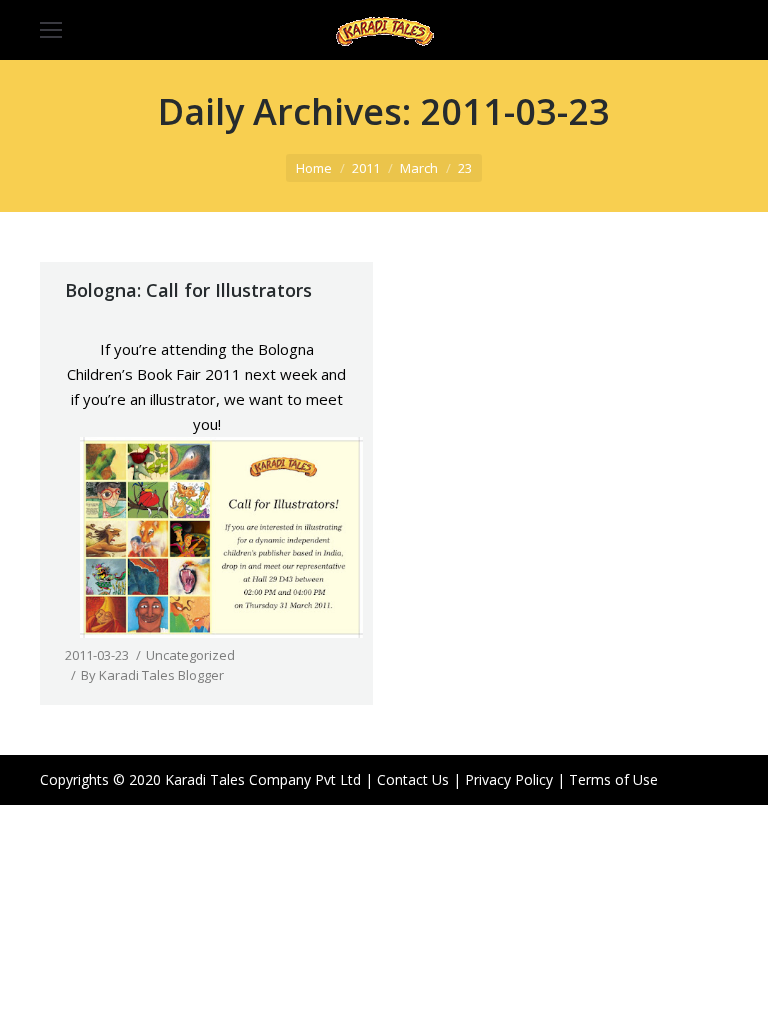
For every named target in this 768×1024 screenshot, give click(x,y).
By (152, 675)
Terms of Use (613, 779)
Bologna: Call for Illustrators (188, 290)
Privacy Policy (509, 779)
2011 (366, 168)
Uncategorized (190, 655)
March (419, 168)
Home (314, 168)
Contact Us (413, 779)
